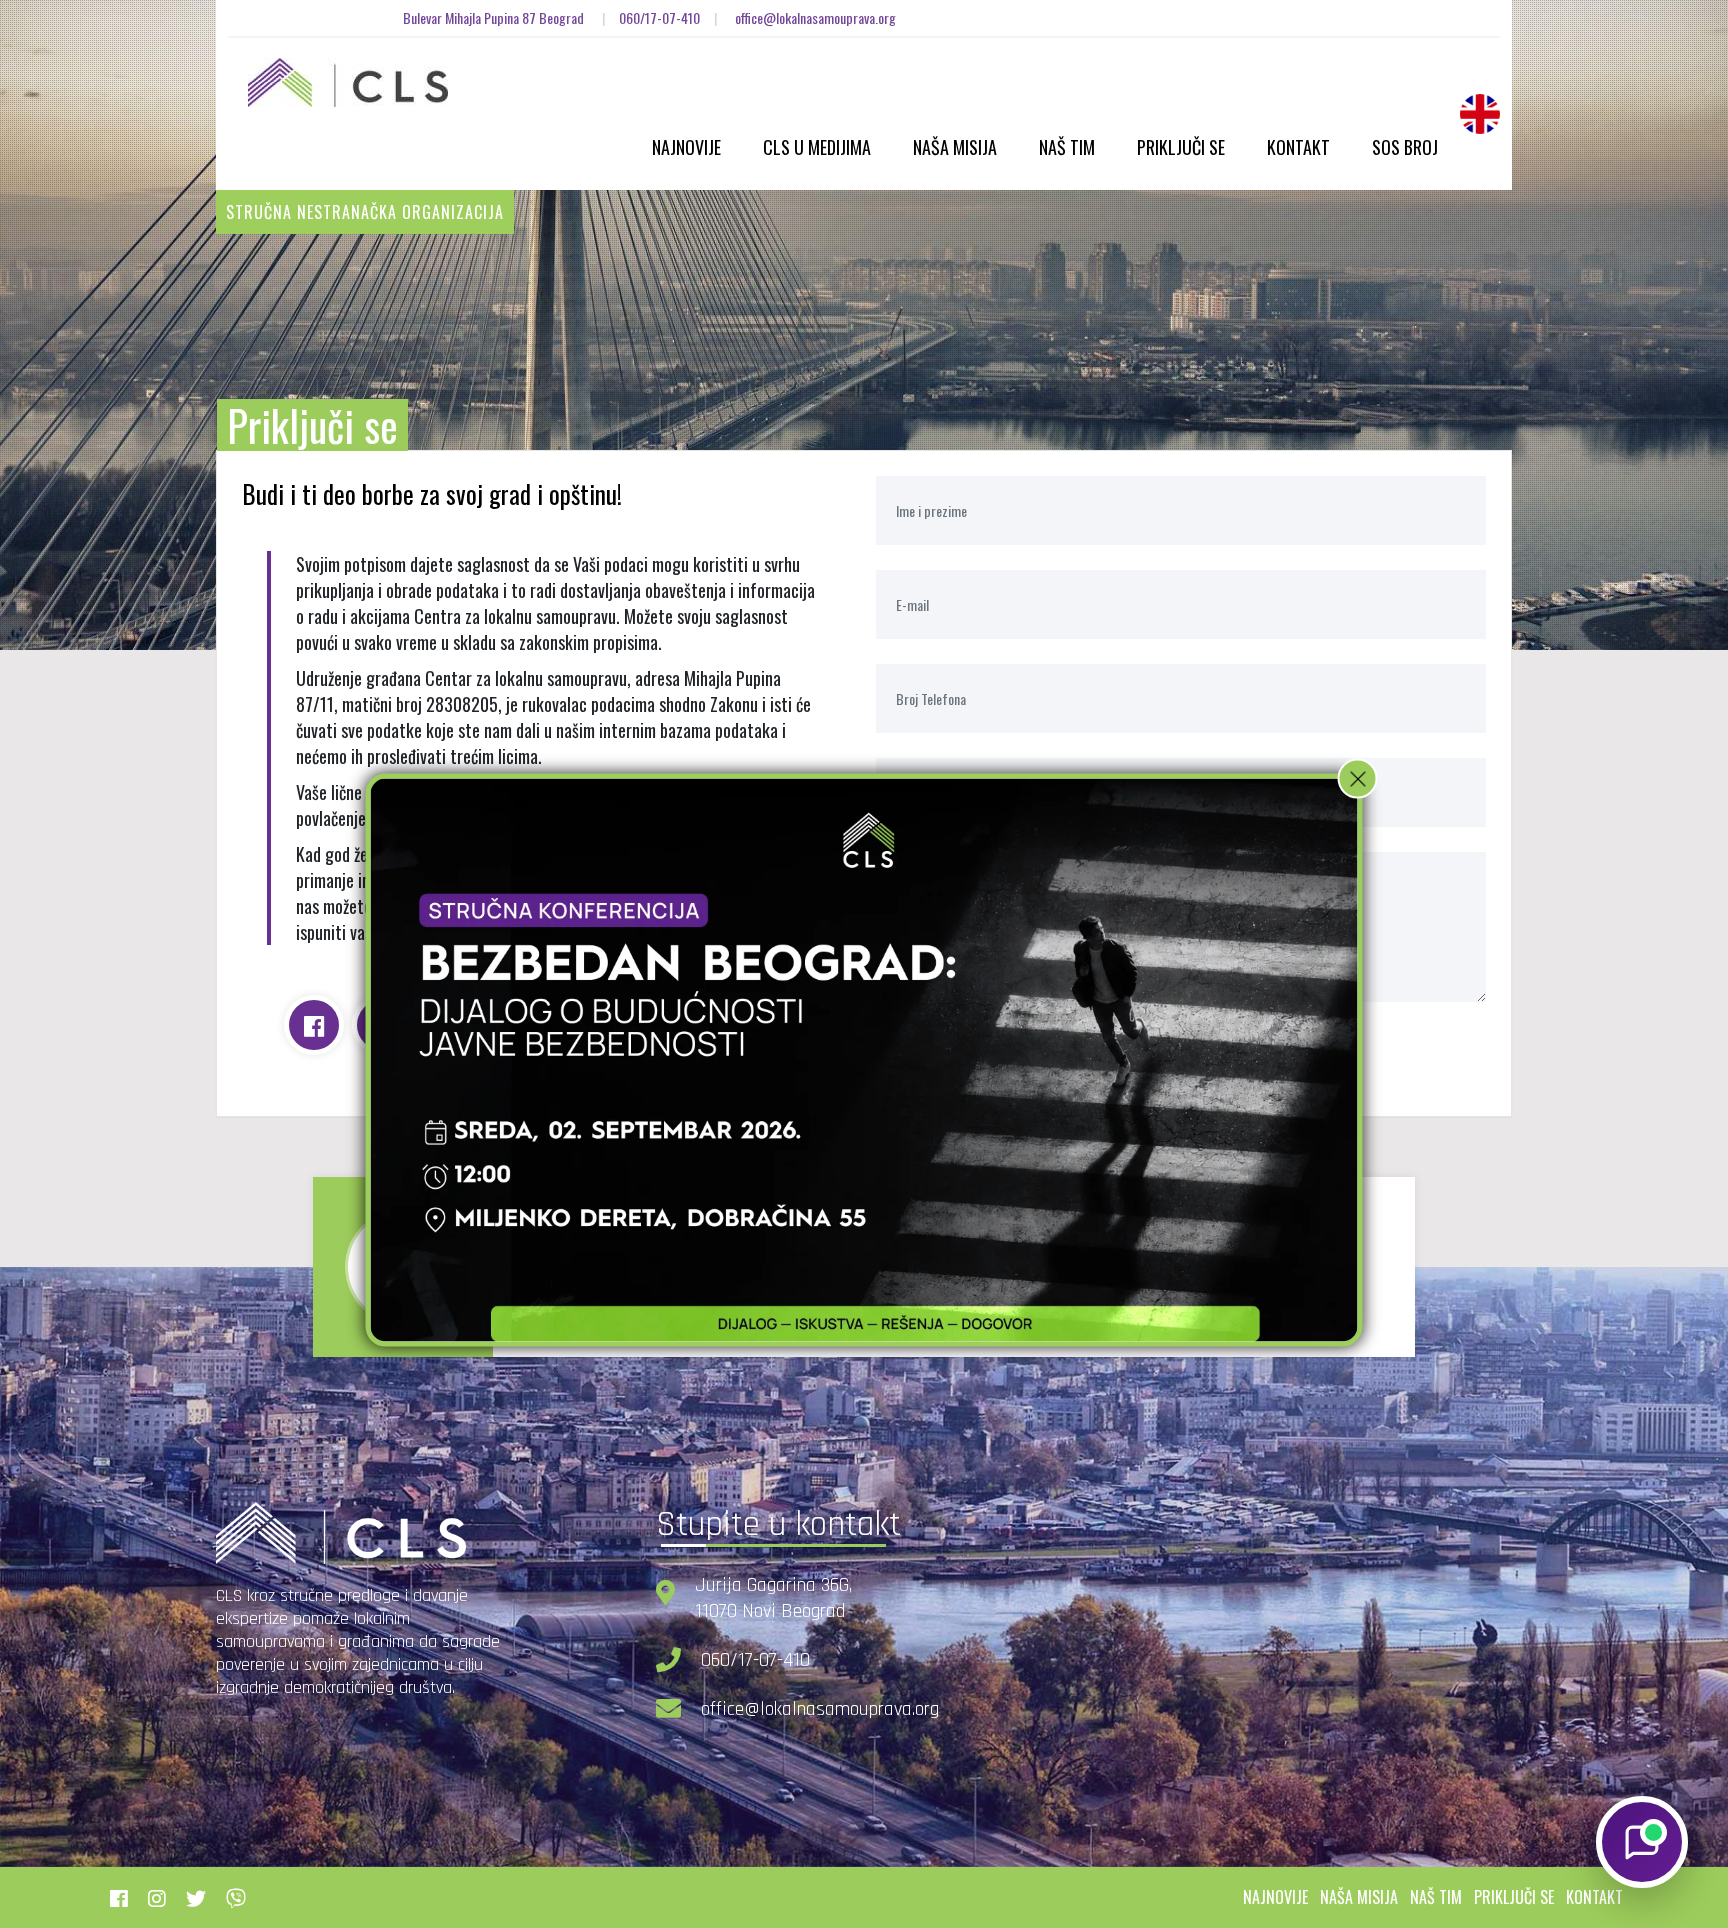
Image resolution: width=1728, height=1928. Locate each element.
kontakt (1594, 1897)
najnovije (1275, 1897)
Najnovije (686, 147)
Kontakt (1298, 147)
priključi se (1514, 1897)
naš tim (1436, 1897)
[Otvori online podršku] (1642, 1842)
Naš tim (1067, 147)
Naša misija (955, 147)
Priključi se (1181, 147)
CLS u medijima (817, 147)
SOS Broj (1405, 147)
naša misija (1359, 1897)
